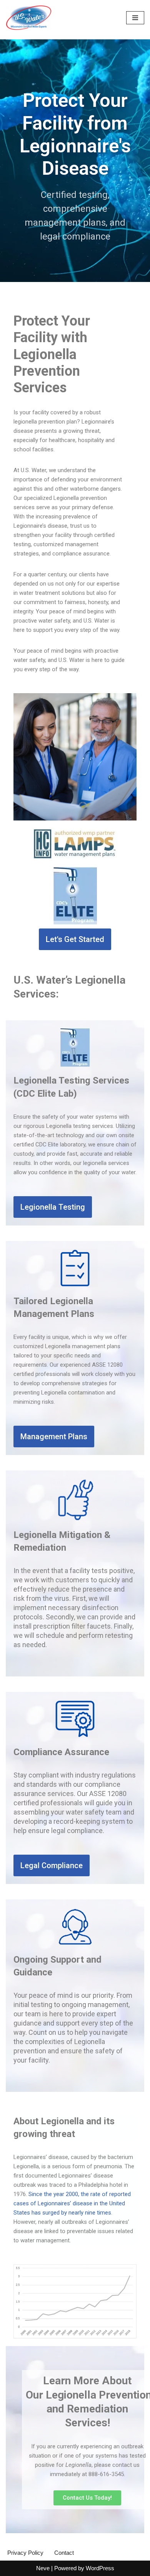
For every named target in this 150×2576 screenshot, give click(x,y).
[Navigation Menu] (135, 18)
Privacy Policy (25, 2553)
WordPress (100, 2568)
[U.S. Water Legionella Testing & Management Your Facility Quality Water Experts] (29, 18)
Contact (64, 2553)
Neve (43, 2568)
